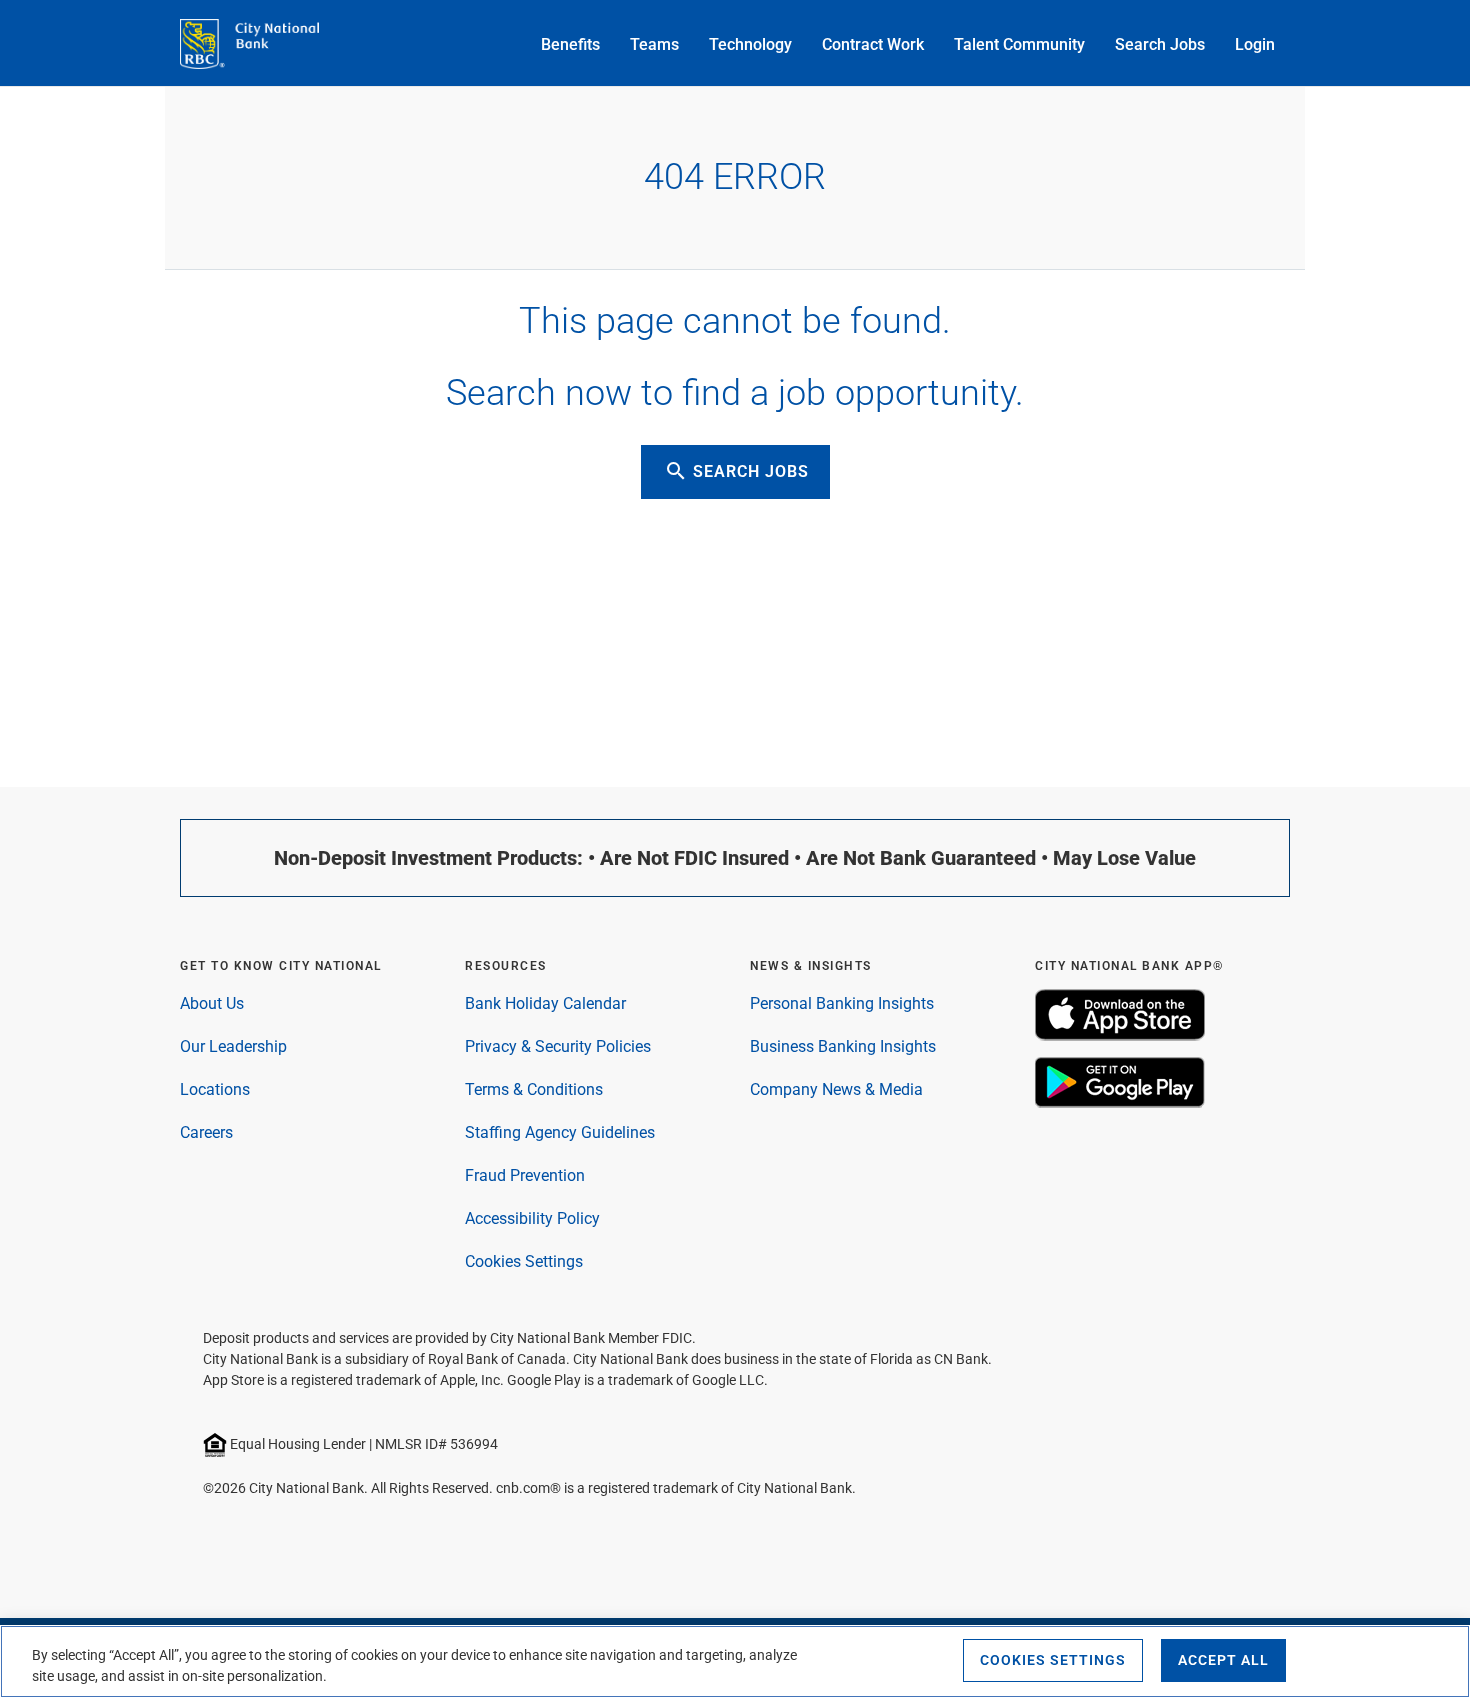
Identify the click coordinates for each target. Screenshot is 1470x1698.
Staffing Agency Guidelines (560, 1132)
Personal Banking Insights (842, 1003)
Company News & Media (836, 1089)
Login (1255, 44)
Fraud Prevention (525, 1175)
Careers (206, 1132)
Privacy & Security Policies (558, 1046)
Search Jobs (1160, 44)
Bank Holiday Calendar (545, 1003)
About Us (212, 1003)
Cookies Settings (524, 1261)
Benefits (570, 44)
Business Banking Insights (843, 1046)
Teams (654, 44)
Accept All (1223, 1660)
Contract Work (873, 44)
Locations (215, 1089)
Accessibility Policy (532, 1218)
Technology (750, 44)
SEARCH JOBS (736, 471)
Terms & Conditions (534, 1089)
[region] (735, 1661)
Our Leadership (233, 1046)
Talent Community (1019, 44)
